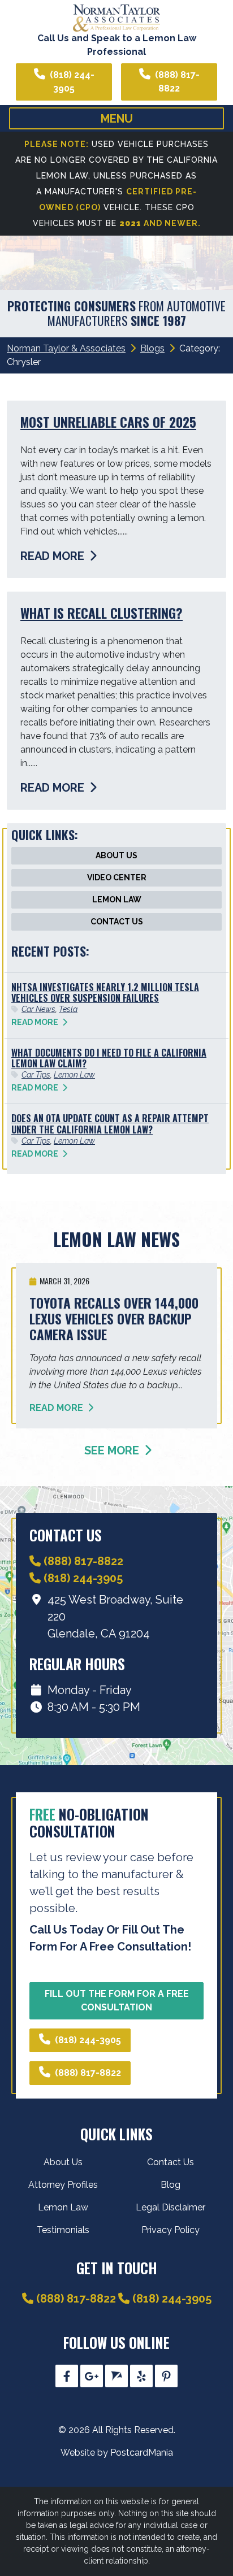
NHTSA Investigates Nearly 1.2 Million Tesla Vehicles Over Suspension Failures (105, 992)
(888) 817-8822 (177, 82)
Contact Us (117, 922)
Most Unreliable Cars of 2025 (108, 422)
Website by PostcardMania (117, 2453)
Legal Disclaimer (171, 2207)
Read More (54, 556)
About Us (116, 855)
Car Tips (36, 1075)
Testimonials (63, 2230)
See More (113, 1450)
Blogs (152, 348)
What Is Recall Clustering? (102, 613)
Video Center (117, 878)
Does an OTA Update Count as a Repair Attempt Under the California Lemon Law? (110, 1124)
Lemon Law (117, 900)
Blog (171, 2185)
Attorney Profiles (63, 2185)
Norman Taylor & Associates (66, 348)
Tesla (68, 1009)
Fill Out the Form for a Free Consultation (117, 2001)
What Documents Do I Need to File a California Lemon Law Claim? (109, 1058)
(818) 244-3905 (72, 82)
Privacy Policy (171, 2230)
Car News (38, 1009)
